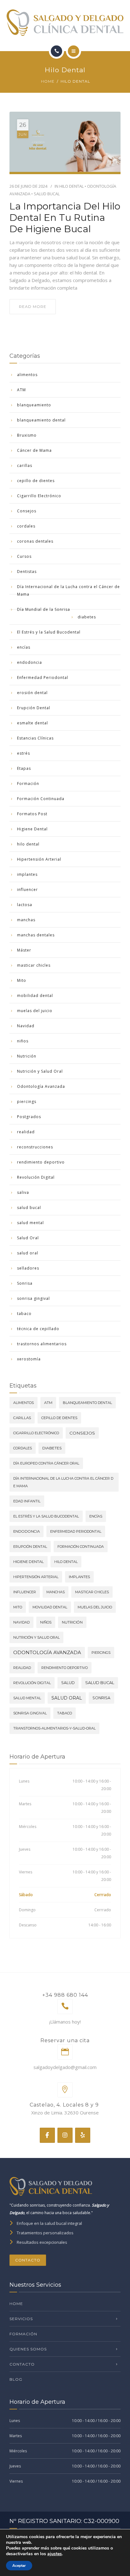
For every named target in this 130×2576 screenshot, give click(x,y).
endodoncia (30, 662)
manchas (26, 920)
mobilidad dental (35, 996)
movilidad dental (50, 1607)
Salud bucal (100, 1683)
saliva (23, 1192)
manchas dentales (36, 935)
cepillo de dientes (36, 481)
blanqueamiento (34, 405)
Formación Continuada (41, 799)
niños (23, 1041)
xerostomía (29, 1359)
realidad (26, 1132)
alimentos (27, 375)
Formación (28, 784)
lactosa (25, 905)
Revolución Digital (36, 1177)
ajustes (55, 2554)
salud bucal (47, 194)
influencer (27, 890)
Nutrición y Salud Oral (40, 1071)
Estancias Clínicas (35, 738)
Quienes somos (28, 2349)
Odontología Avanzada (41, 1086)
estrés (24, 753)
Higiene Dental (32, 829)
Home (48, 81)
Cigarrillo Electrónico (39, 496)
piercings (27, 1102)
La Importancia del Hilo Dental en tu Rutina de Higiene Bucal (65, 218)
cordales (26, 526)
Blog (16, 2379)
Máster (24, 950)
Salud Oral (28, 1238)
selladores (28, 1268)
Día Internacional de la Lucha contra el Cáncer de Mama (68, 590)
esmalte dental (32, 723)
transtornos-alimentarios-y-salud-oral (54, 1728)
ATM (21, 390)
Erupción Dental (34, 708)
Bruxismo (27, 435)
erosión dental (32, 693)
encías (24, 647)
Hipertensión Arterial (39, 859)
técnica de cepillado (38, 1329)
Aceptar (19, 2566)
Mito (22, 980)
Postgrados (29, 1117)
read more (33, 307)
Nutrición (27, 1056)
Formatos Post (32, 814)
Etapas (24, 768)
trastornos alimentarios (42, 1344)
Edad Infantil (27, 1501)
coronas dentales (35, 541)
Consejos (27, 511)
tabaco (24, 1314)
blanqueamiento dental (41, 420)
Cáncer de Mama (34, 450)
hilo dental (71, 186)
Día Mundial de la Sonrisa (44, 609)
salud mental (30, 1223)
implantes (27, 874)
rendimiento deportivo (41, 1162)
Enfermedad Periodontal (43, 678)
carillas (25, 466)
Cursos (24, 556)
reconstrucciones (35, 1147)
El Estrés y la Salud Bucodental (49, 632)
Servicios (21, 2319)
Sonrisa (25, 1283)
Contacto (28, 2260)
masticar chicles (34, 965)
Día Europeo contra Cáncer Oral (46, 1463)
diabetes (87, 617)
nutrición (72, 1622)
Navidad (26, 1026)
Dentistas (27, 572)
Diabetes (52, 1448)
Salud (68, 1683)
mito (18, 1607)
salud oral (28, 1253)
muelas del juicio (35, 1011)
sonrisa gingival (33, 1298)
